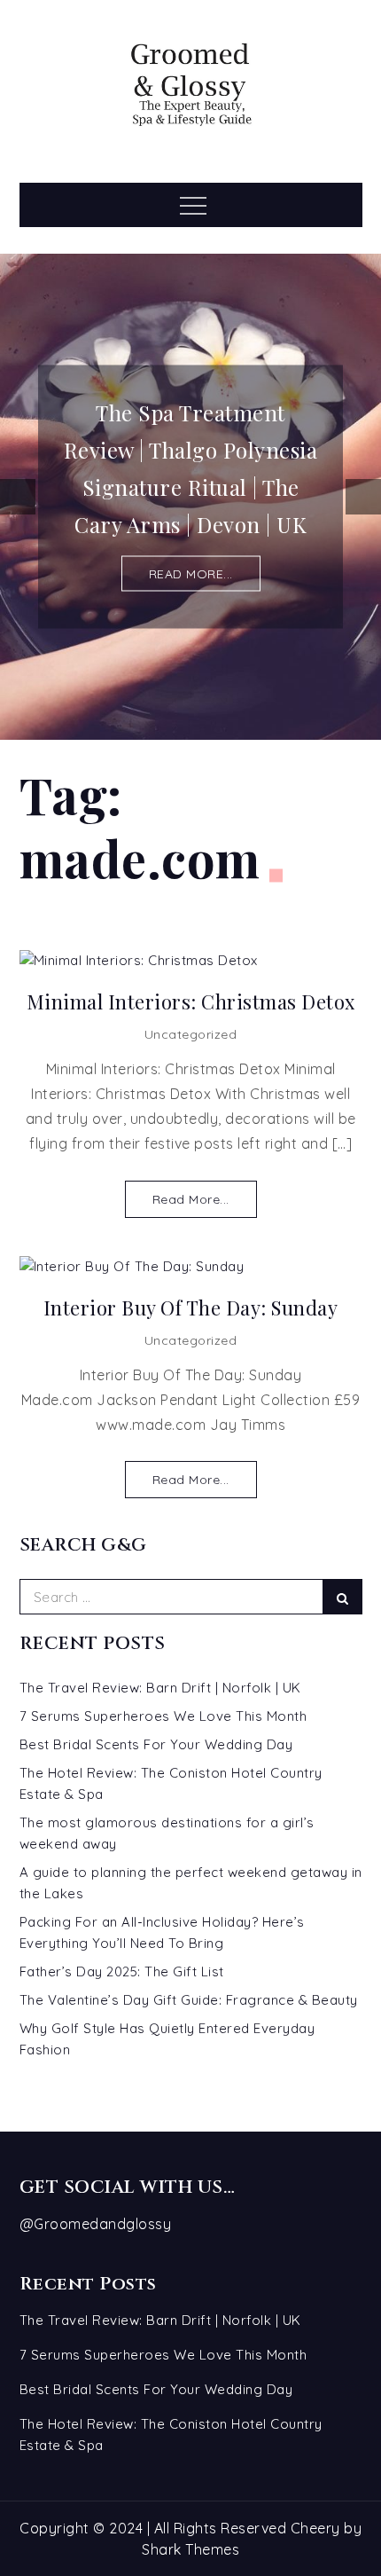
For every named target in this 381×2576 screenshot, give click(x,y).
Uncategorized (191, 1034)
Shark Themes (190, 2549)
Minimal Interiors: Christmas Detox (191, 1002)
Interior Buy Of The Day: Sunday (191, 1308)
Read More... (191, 1199)
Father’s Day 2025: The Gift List (122, 1971)
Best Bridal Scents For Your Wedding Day (156, 1744)
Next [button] (363, 497)
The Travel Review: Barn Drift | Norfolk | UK (160, 1688)
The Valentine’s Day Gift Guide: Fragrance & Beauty (189, 2000)
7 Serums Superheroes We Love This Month (163, 1716)
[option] (190, 496)
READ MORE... (191, 573)
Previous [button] (18, 497)
